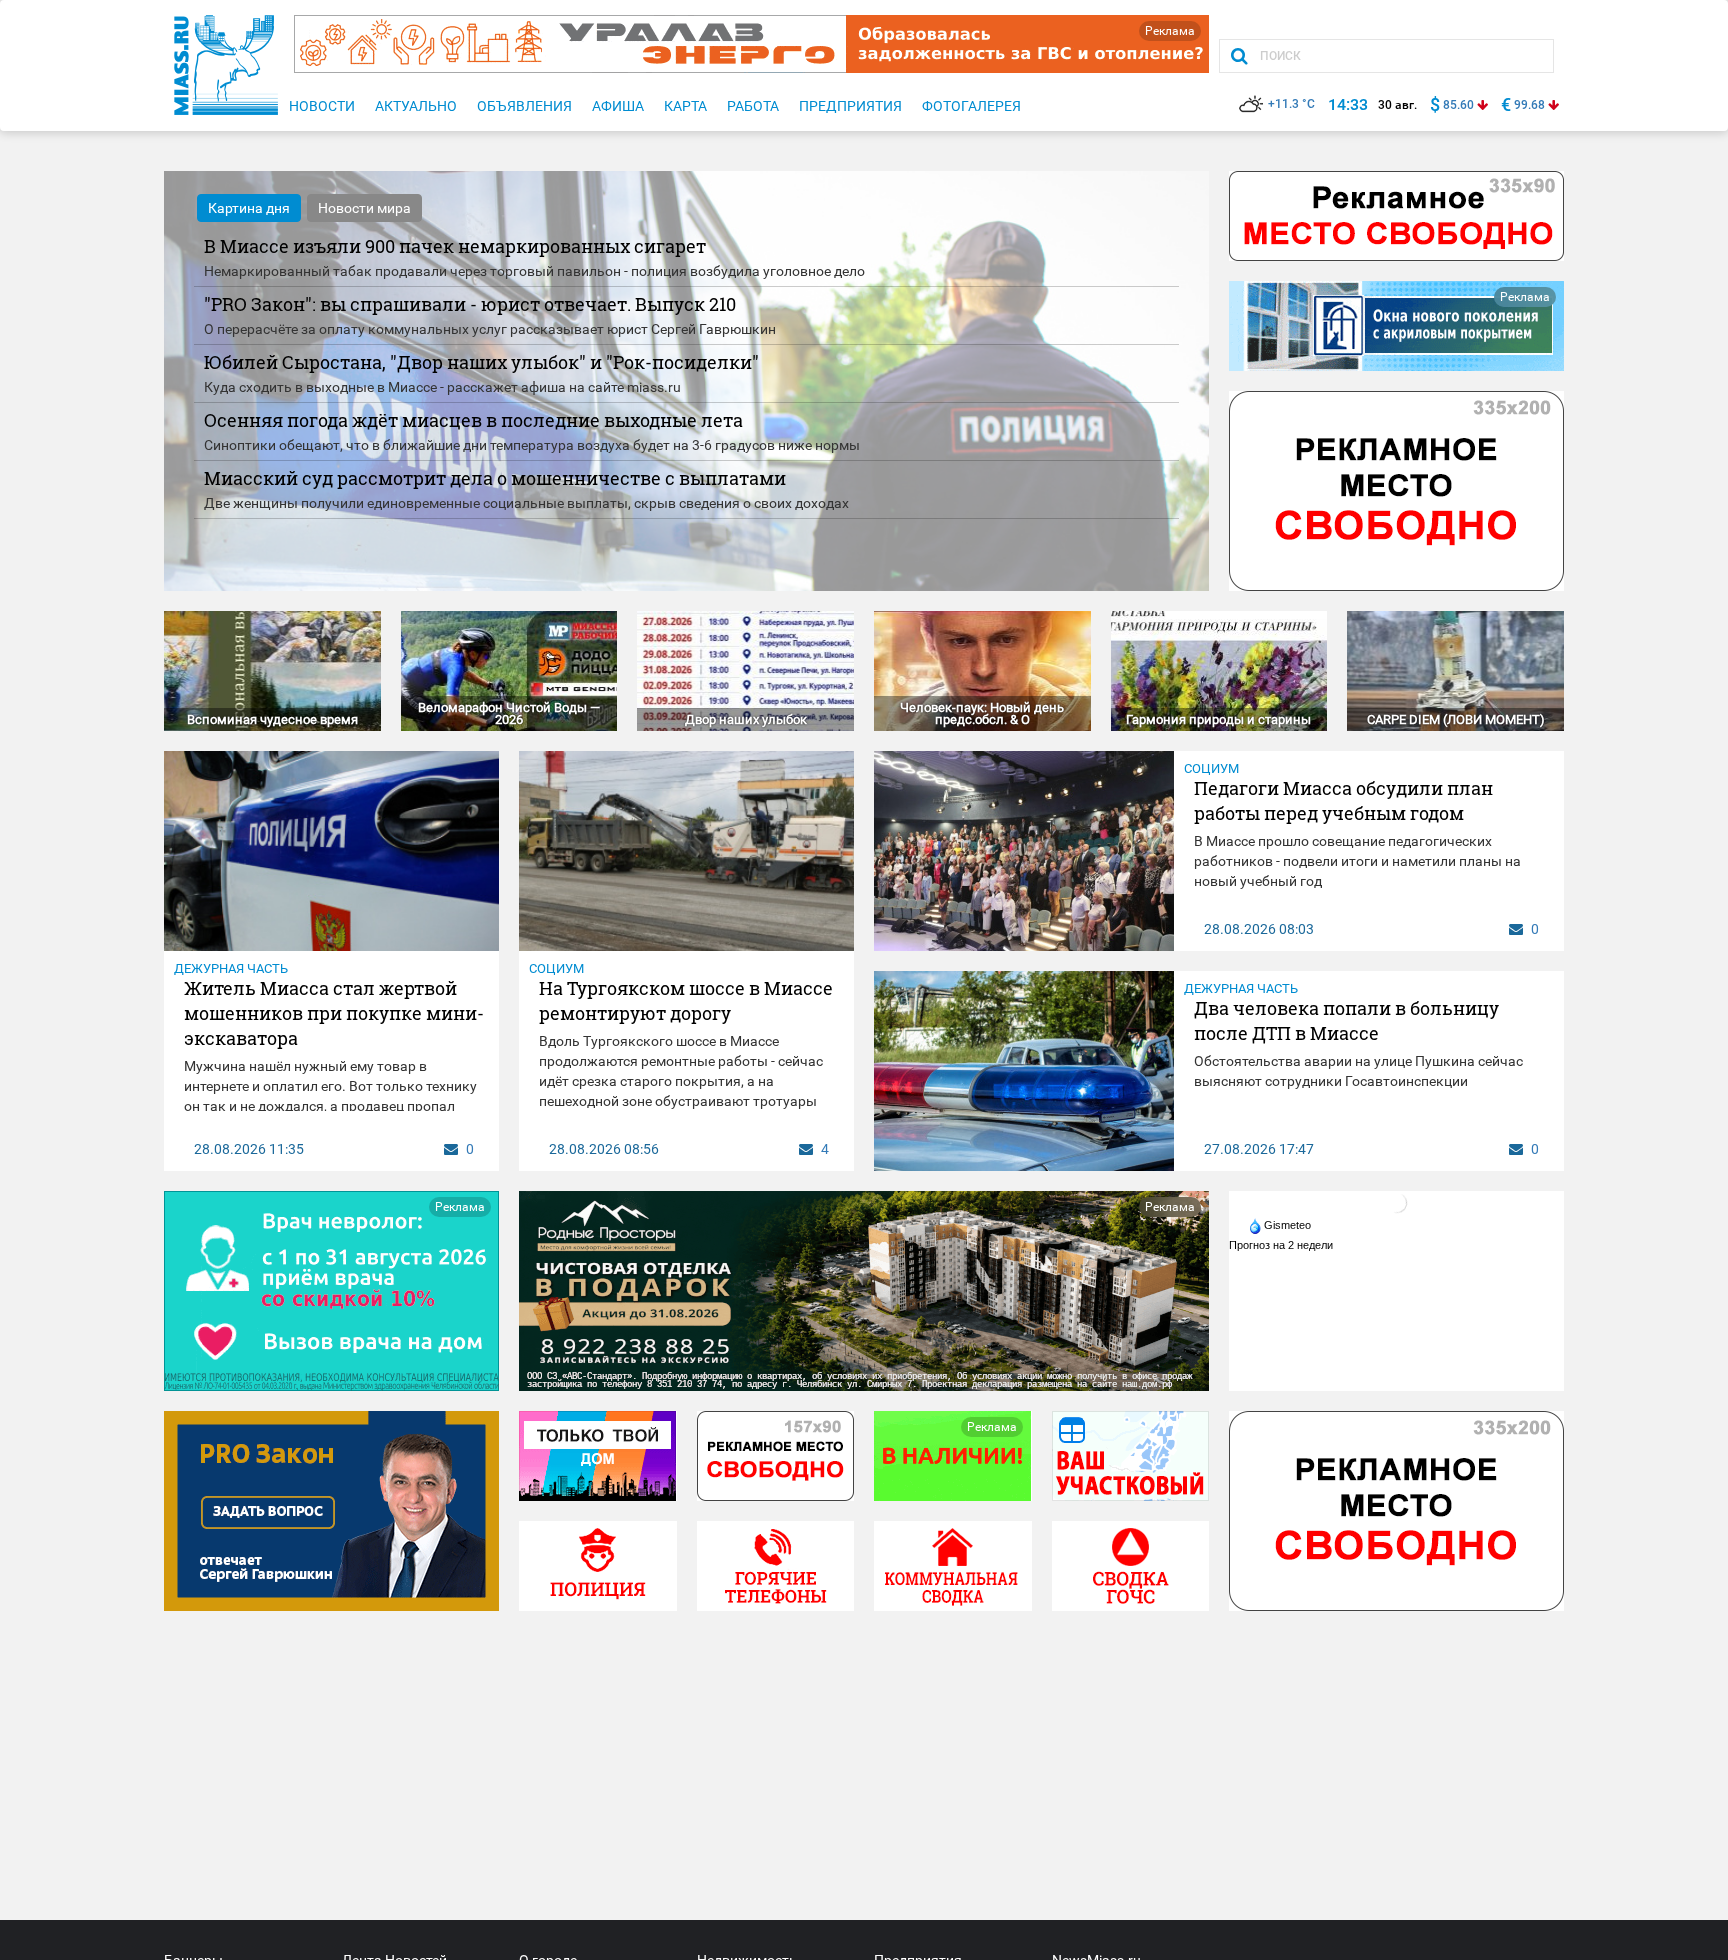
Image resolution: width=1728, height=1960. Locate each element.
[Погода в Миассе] (1397, 1202)
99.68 (1529, 105)
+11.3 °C (1291, 104)
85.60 (1458, 105)
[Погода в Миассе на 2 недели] (1282, 1245)
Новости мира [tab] (364, 208)
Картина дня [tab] (249, 208)
